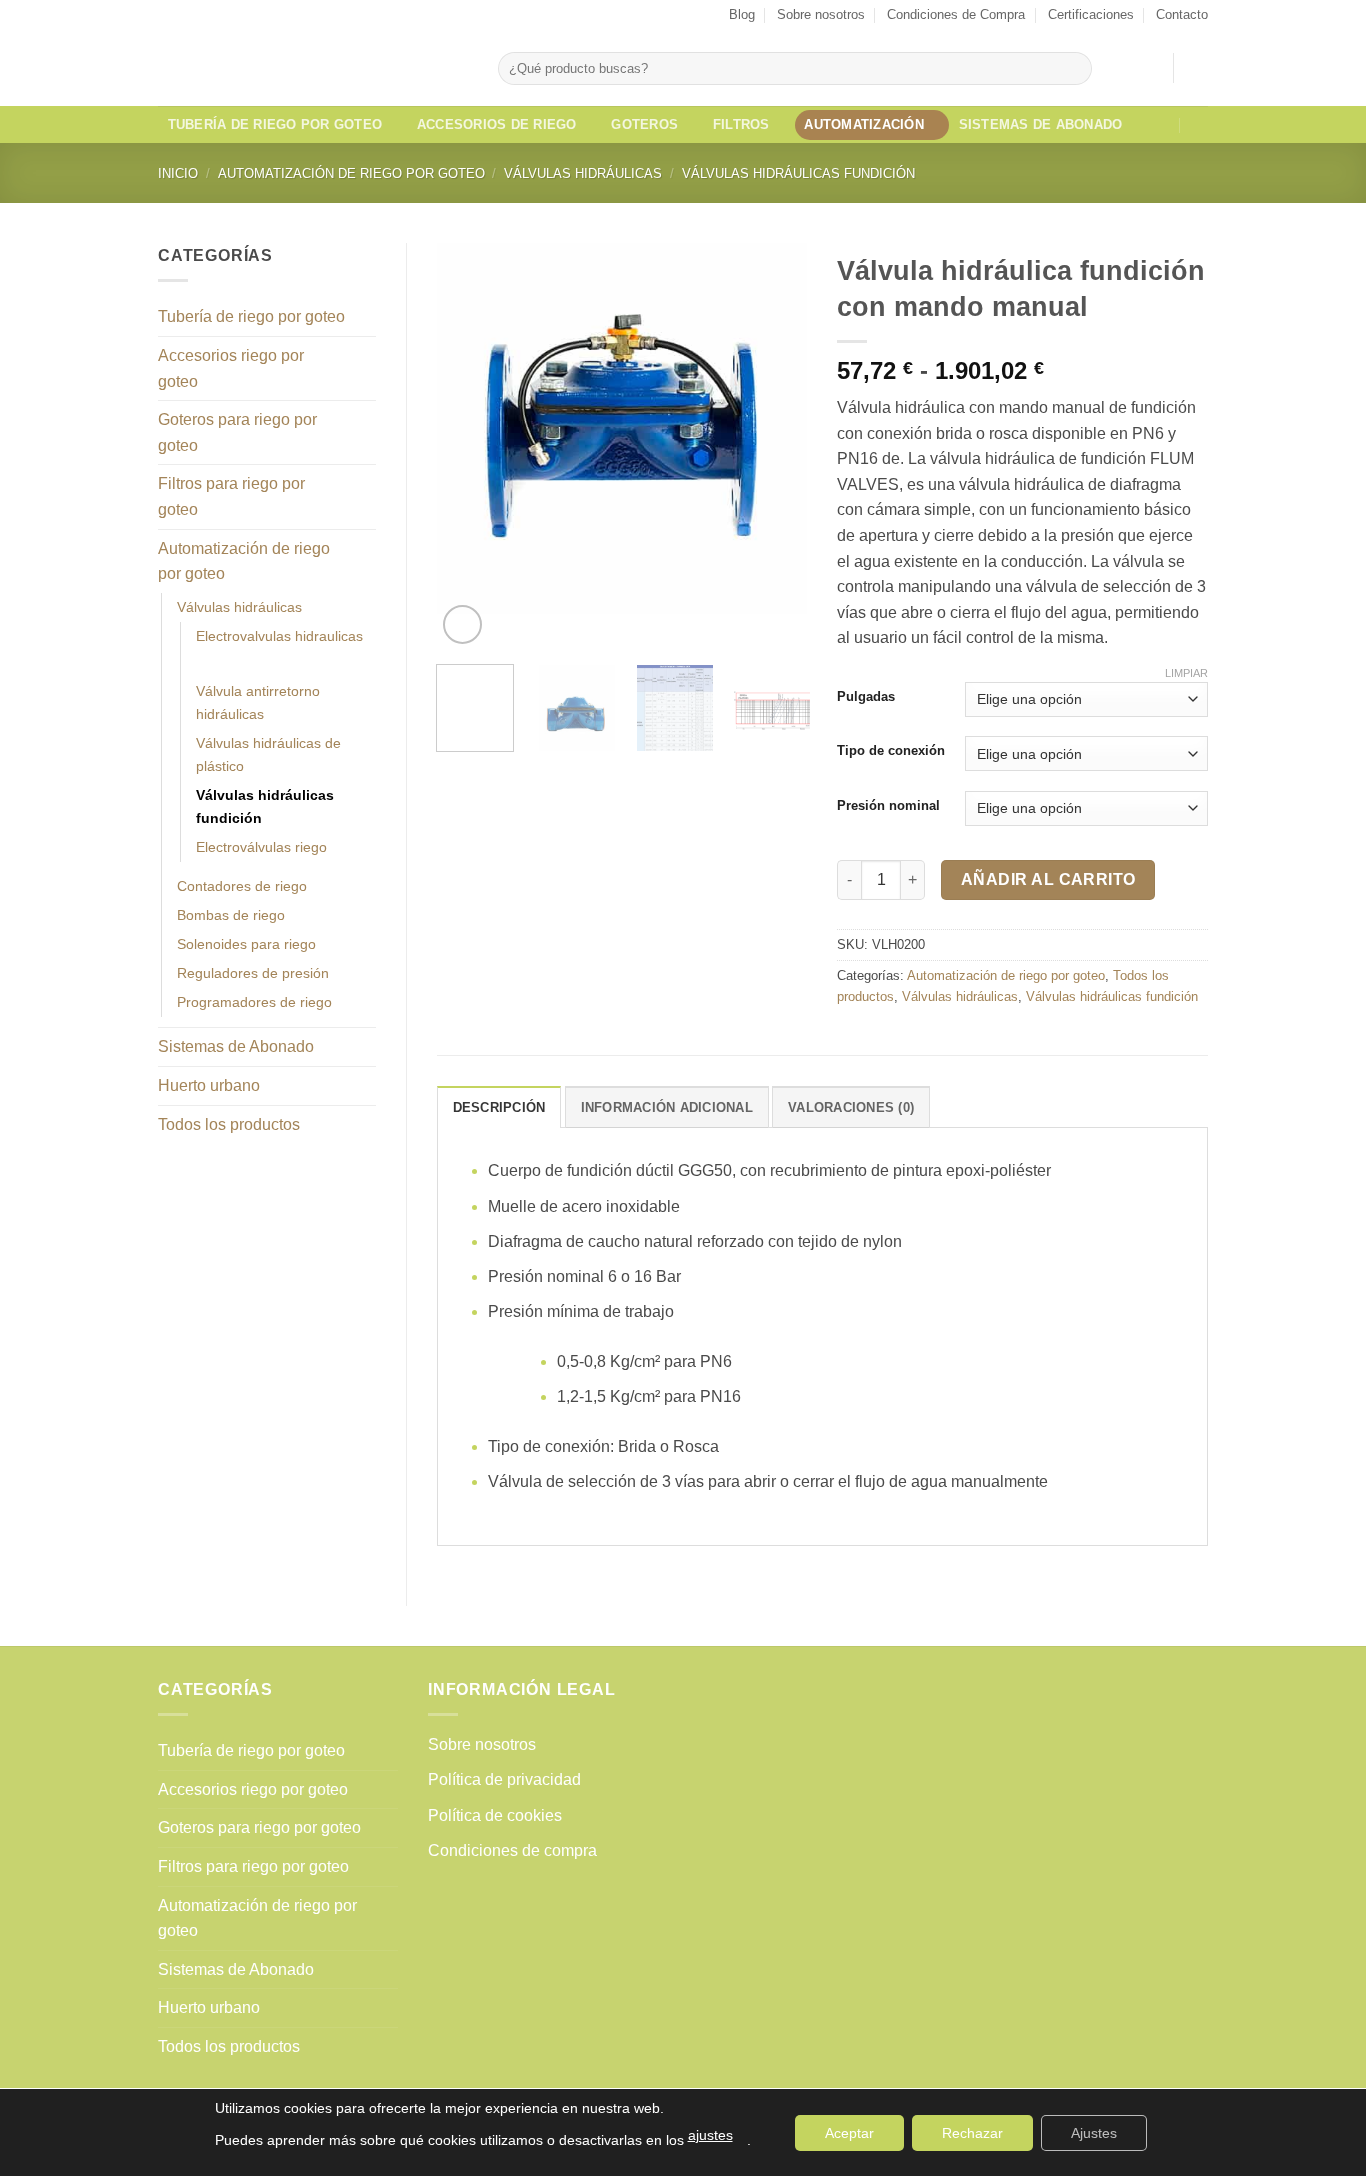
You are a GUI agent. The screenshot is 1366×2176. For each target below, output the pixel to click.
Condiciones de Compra (956, 14)
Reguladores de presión (253, 973)
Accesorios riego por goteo (231, 368)
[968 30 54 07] (1200, 124)
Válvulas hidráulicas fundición (798, 173)
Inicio (178, 173)
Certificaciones (1091, 14)
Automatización (864, 124)
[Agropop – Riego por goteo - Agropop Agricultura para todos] (313, 68)
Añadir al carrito (1048, 879)
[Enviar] (1072, 69)
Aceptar (849, 2133)
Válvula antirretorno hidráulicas (258, 702)
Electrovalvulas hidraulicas (279, 636)
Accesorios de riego (497, 124)
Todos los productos (229, 1124)
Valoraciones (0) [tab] (851, 1107)
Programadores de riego (254, 1002)
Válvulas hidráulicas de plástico (268, 754)
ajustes (710, 2135)
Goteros (644, 124)
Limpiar (1186, 673)
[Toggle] (364, 317)
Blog (742, 14)
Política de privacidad (504, 1779)
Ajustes (1094, 2133)
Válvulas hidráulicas (583, 173)
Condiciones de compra (512, 1850)
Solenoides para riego (246, 944)
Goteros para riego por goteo (237, 432)
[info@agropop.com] (1161, 124)
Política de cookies (495, 1815)
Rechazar (972, 2133)
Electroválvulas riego (261, 847)
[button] (1148, 68)
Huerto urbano (209, 1085)
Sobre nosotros (821, 14)
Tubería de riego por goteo (275, 124)
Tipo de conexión (891, 751)
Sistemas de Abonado (1041, 124)
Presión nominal (888, 806)
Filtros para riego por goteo (231, 496)
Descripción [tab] (499, 1107)
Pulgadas (866, 697)
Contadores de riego (242, 886)
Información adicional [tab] (667, 1107)
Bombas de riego (231, 915)
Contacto (1182, 14)
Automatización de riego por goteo (351, 173)
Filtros (741, 124)
